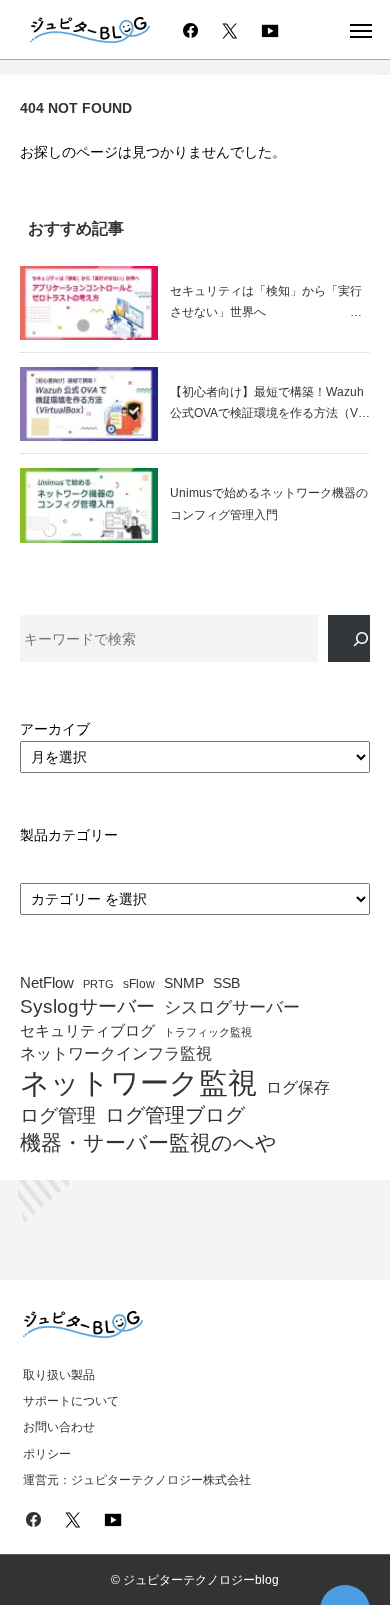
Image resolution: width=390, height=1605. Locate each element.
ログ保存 (298, 1087)
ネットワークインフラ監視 (116, 1053)
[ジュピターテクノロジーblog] (90, 30)
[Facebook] (190, 30)
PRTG (98, 984)
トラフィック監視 (208, 1032)
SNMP (184, 983)
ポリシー (47, 1454)
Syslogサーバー (87, 1007)
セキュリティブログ (87, 1031)
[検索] (349, 638)
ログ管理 (58, 1116)
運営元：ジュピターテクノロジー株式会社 (137, 1480)
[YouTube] (270, 30)
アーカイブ (55, 729)
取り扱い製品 (59, 1375)
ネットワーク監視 (138, 1083)
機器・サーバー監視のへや (148, 1143)
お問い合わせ (59, 1427)
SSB (226, 983)
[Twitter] (230, 30)
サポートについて (71, 1401)
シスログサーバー (232, 1008)
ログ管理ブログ (175, 1115)
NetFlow (47, 983)
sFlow (139, 984)
